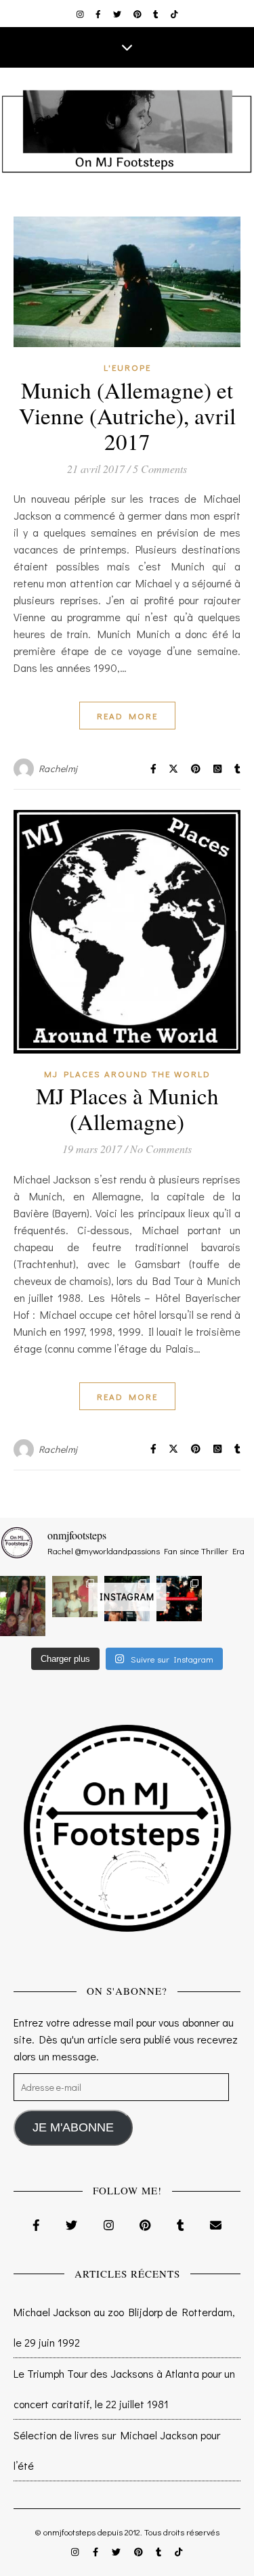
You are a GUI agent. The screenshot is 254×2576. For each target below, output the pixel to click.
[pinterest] (139, 14)
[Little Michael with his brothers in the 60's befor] (75, 1597)
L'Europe (127, 367)
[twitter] (118, 14)
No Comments (161, 1149)
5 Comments (160, 469)
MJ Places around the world (127, 1074)
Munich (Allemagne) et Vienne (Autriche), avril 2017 (127, 415)
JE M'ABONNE (73, 2127)
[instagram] (81, 14)
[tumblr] (157, 14)
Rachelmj (58, 768)
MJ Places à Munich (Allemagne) (127, 1108)
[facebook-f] (99, 14)
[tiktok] (174, 14)
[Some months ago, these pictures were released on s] (179, 1599)
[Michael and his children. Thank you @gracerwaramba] (23, 1606)
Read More (127, 716)
